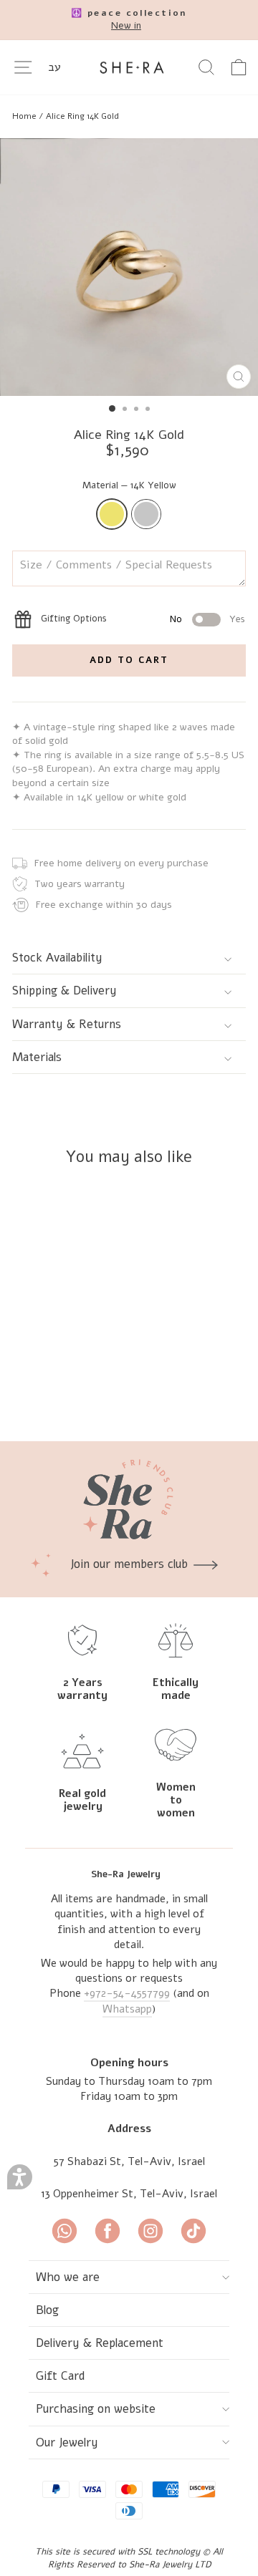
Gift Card (61, 2376)
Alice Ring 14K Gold (82, 116)
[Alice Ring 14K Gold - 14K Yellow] (83, 1392)
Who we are (68, 2277)
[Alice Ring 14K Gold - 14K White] (99, 1392)
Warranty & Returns (67, 1024)
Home (24, 116)
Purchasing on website (96, 2409)
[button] (20, 2177)
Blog (47, 2310)
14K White (146, 514)
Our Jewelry (67, 2442)
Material (129, 485)
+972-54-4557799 (127, 1993)
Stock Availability (57, 958)
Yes (237, 619)
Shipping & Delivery (64, 991)
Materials (37, 1057)
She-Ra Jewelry (126, 1874)
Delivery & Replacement (100, 2343)
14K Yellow (112, 514)
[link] (129, 20)
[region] (129, 116)
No (176, 619)
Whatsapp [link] (127, 2009)
